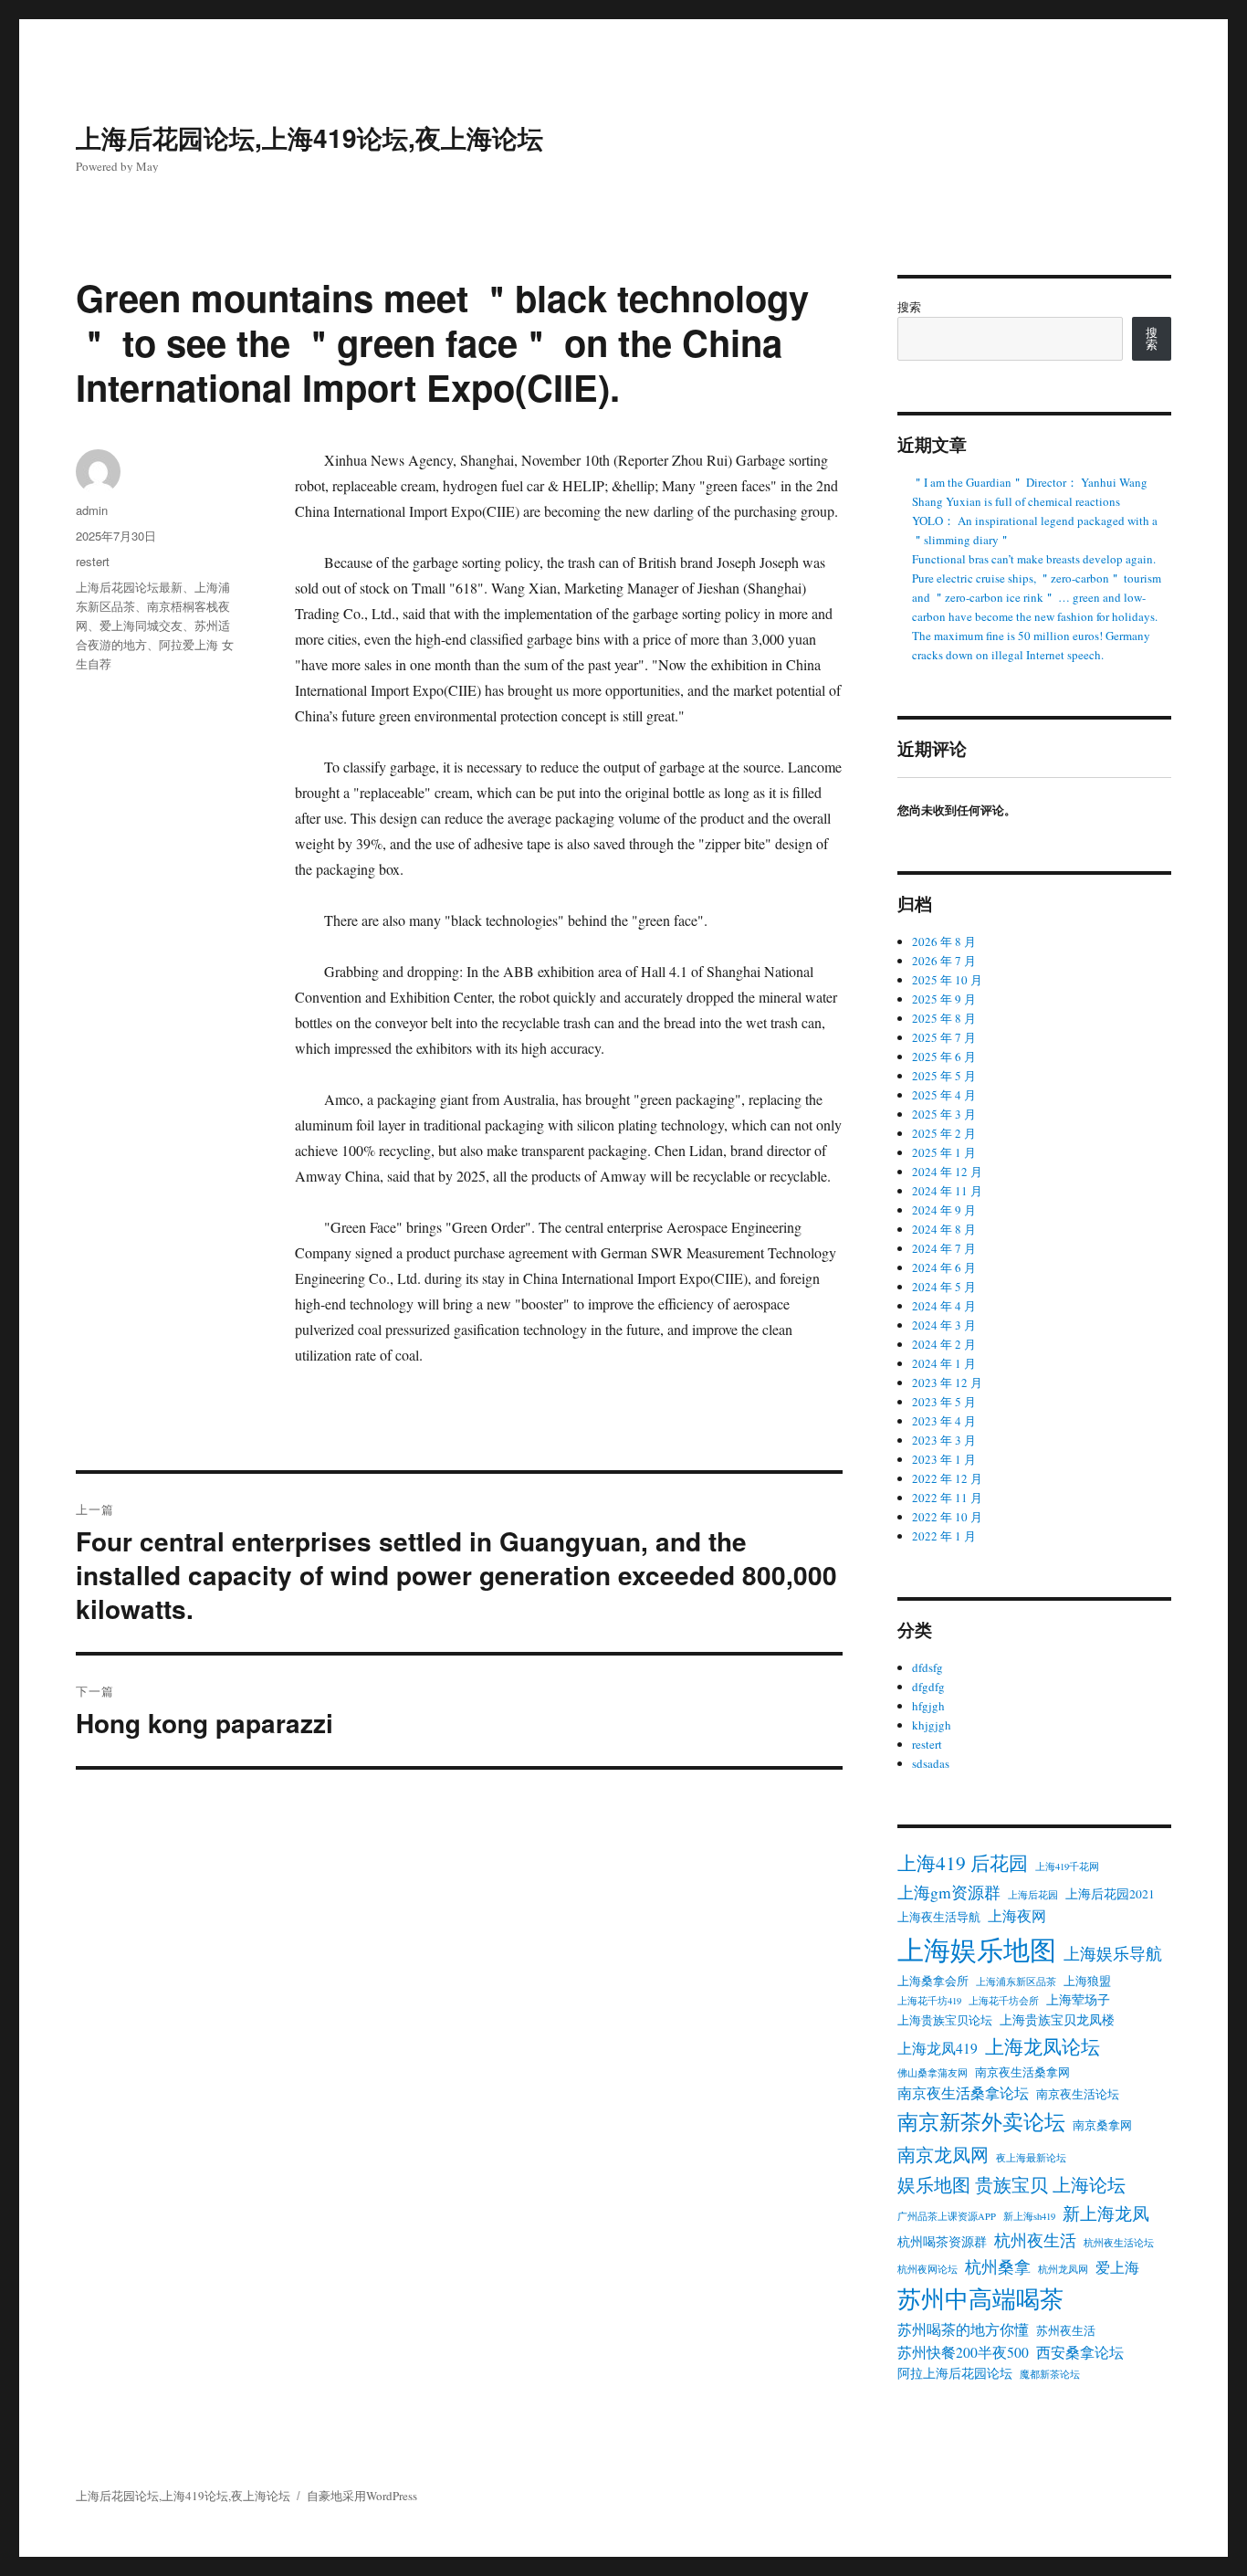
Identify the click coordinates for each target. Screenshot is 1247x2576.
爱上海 (1117, 2267)
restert (93, 561)
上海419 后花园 (963, 1862)
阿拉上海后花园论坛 (955, 2373)
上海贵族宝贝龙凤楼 (1057, 2020)
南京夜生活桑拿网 (1022, 2072)
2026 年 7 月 (944, 961)
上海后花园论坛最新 (129, 587)
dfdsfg (927, 1667)
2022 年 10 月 (947, 1517)
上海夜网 (1017, 1916)
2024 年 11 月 (947, 1191)
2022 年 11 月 (947, 1498)
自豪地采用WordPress (362, 2496)
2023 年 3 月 (944, 1440)
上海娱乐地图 (977, 1949)
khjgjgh (932, 1725)
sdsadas (931, 1763)
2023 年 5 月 (944, 1402)
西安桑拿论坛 (1080, 2352)
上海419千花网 (1067, 1866)
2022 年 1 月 (944, 1536)
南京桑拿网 (1102, 2125)
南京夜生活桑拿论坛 (963, 2093)
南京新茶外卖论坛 (981, 2121)
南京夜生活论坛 (1078, 2094)
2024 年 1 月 (944, 1363)
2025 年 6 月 (944, 1057)
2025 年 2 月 (944, 1133)
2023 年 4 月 (944, 1421)
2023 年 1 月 (944, 1459)
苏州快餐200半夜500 (963, 2352)
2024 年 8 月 (944, 1229)
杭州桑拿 (998, 2266)
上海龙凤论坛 (1043, 2046)
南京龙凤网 (943, 2154)
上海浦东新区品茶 (1016, 1982)
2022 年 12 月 (947, 1478)
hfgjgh (928, 1706)
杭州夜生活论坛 (1119, 2243)
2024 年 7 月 (944, 1248)
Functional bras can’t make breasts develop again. (1034, 559)
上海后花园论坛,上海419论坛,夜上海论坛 (309, 137)
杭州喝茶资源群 (942, 2242)
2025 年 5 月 (944, 1076)
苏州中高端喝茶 (980, 2298)
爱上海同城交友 (141, 625)
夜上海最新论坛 (1031, 2158)
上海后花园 (1033, 1895)
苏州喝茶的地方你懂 (963, 2329)
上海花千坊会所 (1004, 2001)
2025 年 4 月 (944, 1095)
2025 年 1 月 (944, 1152)
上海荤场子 (1078, 2000)
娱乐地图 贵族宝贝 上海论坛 (1011, 2184)
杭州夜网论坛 (927, 2269)
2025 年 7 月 (944, 1037)
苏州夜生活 (1066, 2331)
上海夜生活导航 (939, 1917)
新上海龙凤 (1106, 2213)
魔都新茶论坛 (1050, 2374)
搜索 (909, 307)
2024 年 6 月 (944, 1267)
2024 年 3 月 (944, 1325)
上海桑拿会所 (933, 1981)
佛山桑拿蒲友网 (933, 2073)
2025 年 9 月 (944, 999)
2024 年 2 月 (944, 1344)
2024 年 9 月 (944, 1210)
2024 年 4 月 (944, 1306)
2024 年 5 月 (944, 1287)
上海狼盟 (1087, 1981)
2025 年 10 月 (947, 980)
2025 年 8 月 (944, 1018)
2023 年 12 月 (947, 1383)
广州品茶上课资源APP (947, 2216)
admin (92, 510)
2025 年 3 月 (944, 1114)
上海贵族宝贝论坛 (945, 2020)
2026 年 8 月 (944, 941)
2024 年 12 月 (947, 1172)
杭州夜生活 (1035, 2240)
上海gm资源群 (949, 1892)
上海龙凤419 (938, 2048)
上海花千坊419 (929, 2001)
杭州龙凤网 (1063, 2269)
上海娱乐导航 (1113, 1953)
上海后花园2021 (1110, 1894)
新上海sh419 (1029, 2216)
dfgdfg (928, 1687)
